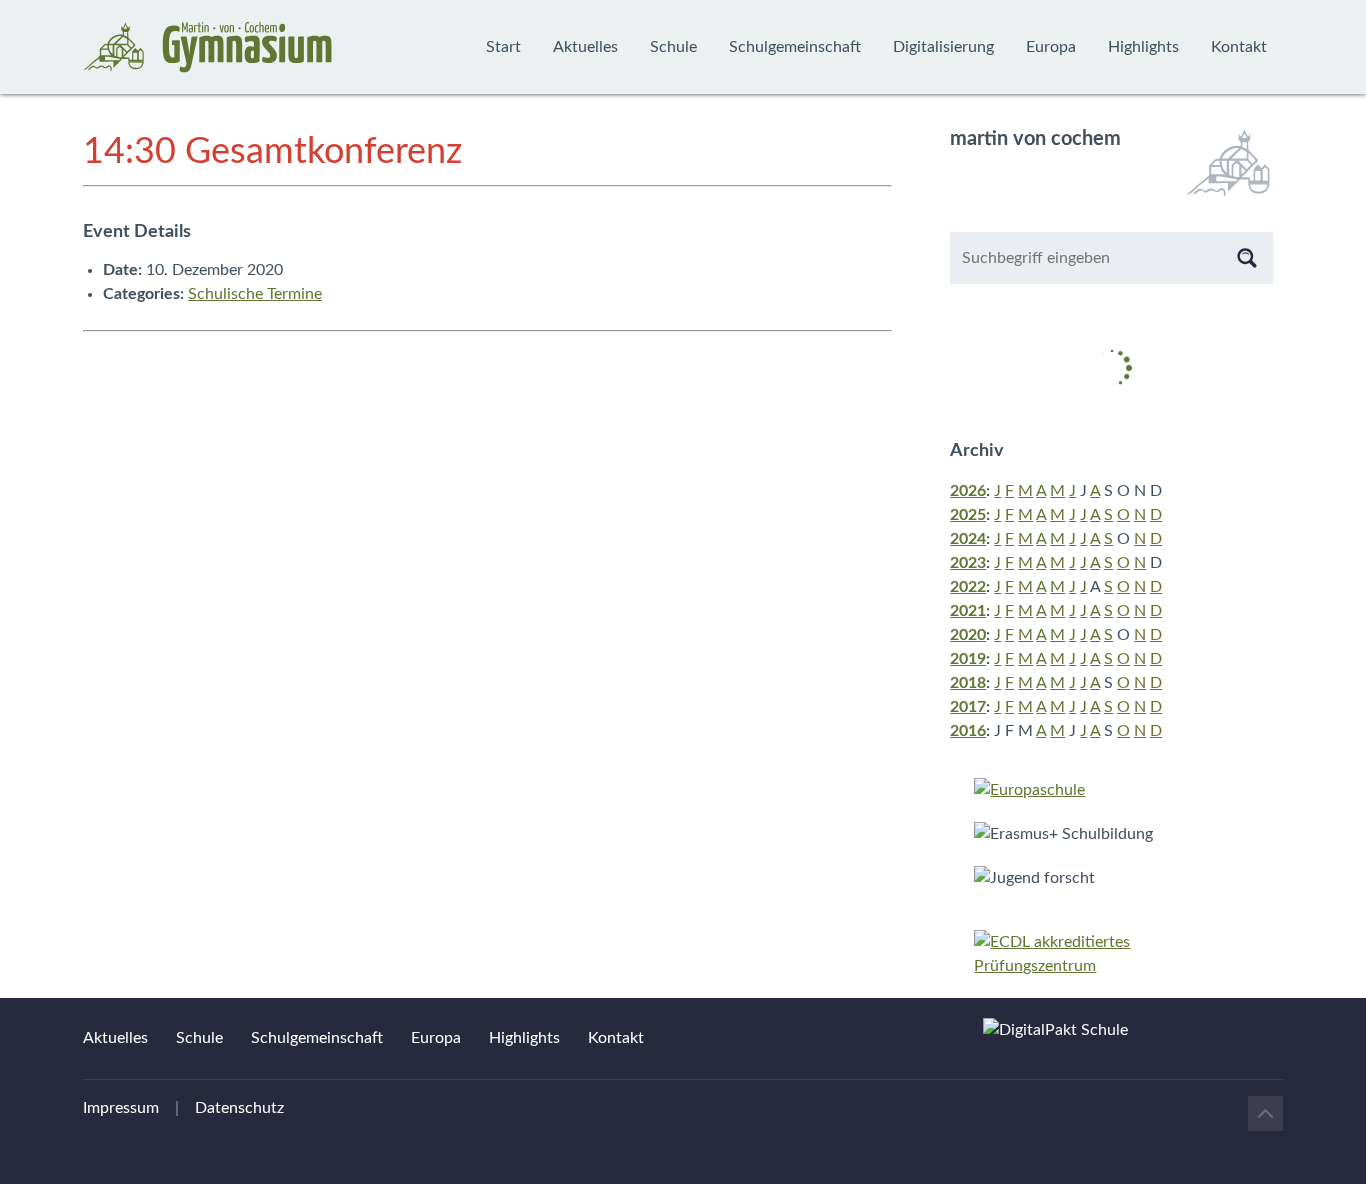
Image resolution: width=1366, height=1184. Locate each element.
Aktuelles (585, 47)
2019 (968, 659)
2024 (968, 539)
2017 (968, 707)
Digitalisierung (943, 47)
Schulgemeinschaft (795, 47)
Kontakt (1239, 47)
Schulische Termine (255, 294)
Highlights (1143, 47)
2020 (968, 635)
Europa (1051, 47)
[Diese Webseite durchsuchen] (1247, 258)
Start (503, 47)
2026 (968, 491)
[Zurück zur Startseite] (208, 47)
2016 (968, 731)
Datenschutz (239, 1108)
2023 (968, 563)
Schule (673, 47)
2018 (968, 683)
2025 (968, 515)
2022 (968, 587)
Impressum (121, 1108)
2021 (968, 611)
